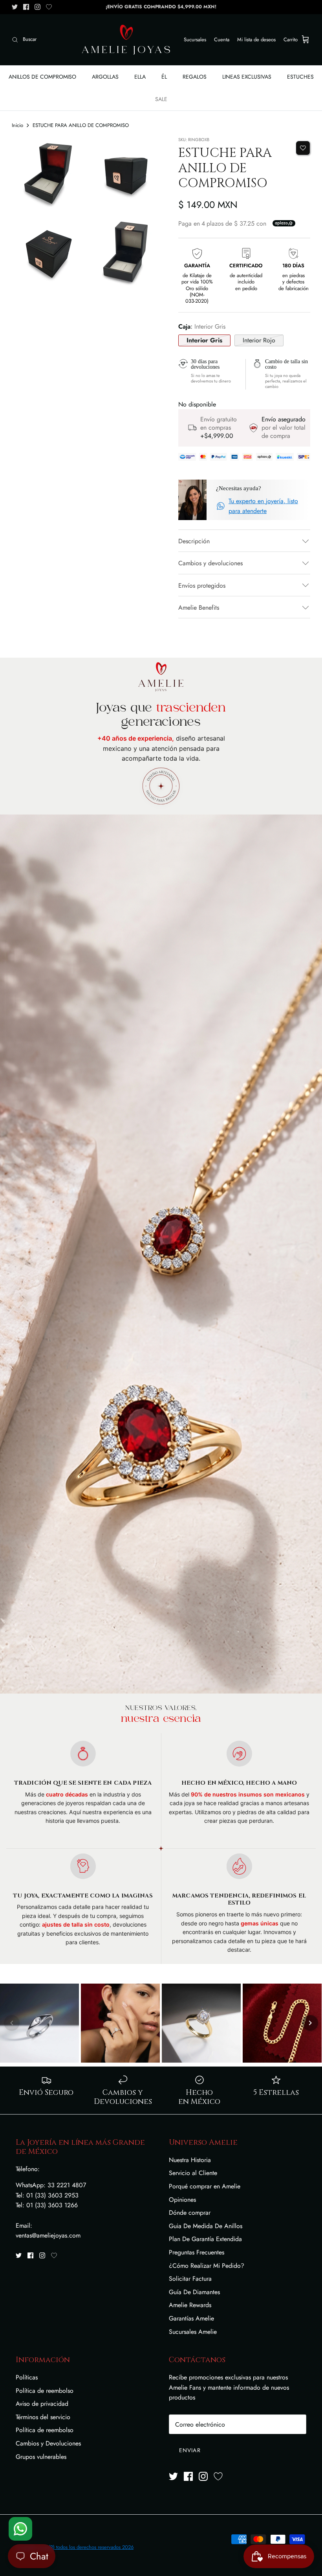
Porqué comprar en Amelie (205, 2186)
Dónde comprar (190, 2213)
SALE (161, 99)
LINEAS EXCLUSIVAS (247, 77)
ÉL (164, 77)
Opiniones (182, 2200)
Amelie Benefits (199, 608)
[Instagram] (38, 7)
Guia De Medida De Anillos (206, 2226)
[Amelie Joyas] (126, 40)
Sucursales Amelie (193, 2332)
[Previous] (12, 2023)
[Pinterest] (49, 7)
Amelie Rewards (190, 2305)
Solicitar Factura (190, 2279)
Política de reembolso (45, 2391)
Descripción (194, 541)
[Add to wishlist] (303, 148)
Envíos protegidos (202, 586)
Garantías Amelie (191, 2318)
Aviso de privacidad (42, 2404)
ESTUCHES (300, 77)
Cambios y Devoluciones (48, 2443)
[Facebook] (26, 7)
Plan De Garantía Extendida (205, 2239)
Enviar (190, 2450)
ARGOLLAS (105, 77)
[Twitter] (15, 7)
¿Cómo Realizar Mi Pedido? (207, 2266)
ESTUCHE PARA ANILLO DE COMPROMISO (81, 125)
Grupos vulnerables (41, 2457)
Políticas (27, 2377)
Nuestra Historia (190, 2160)
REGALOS (195, 77)
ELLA (140, 77)
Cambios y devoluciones (210, 563)
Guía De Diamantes (194, 2292)
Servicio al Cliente (193, 2173)
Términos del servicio (43, 2417)
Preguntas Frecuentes (197, 2252)
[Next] (310, 2023)
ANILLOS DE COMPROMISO (42, 77)
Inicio (17, 125)
